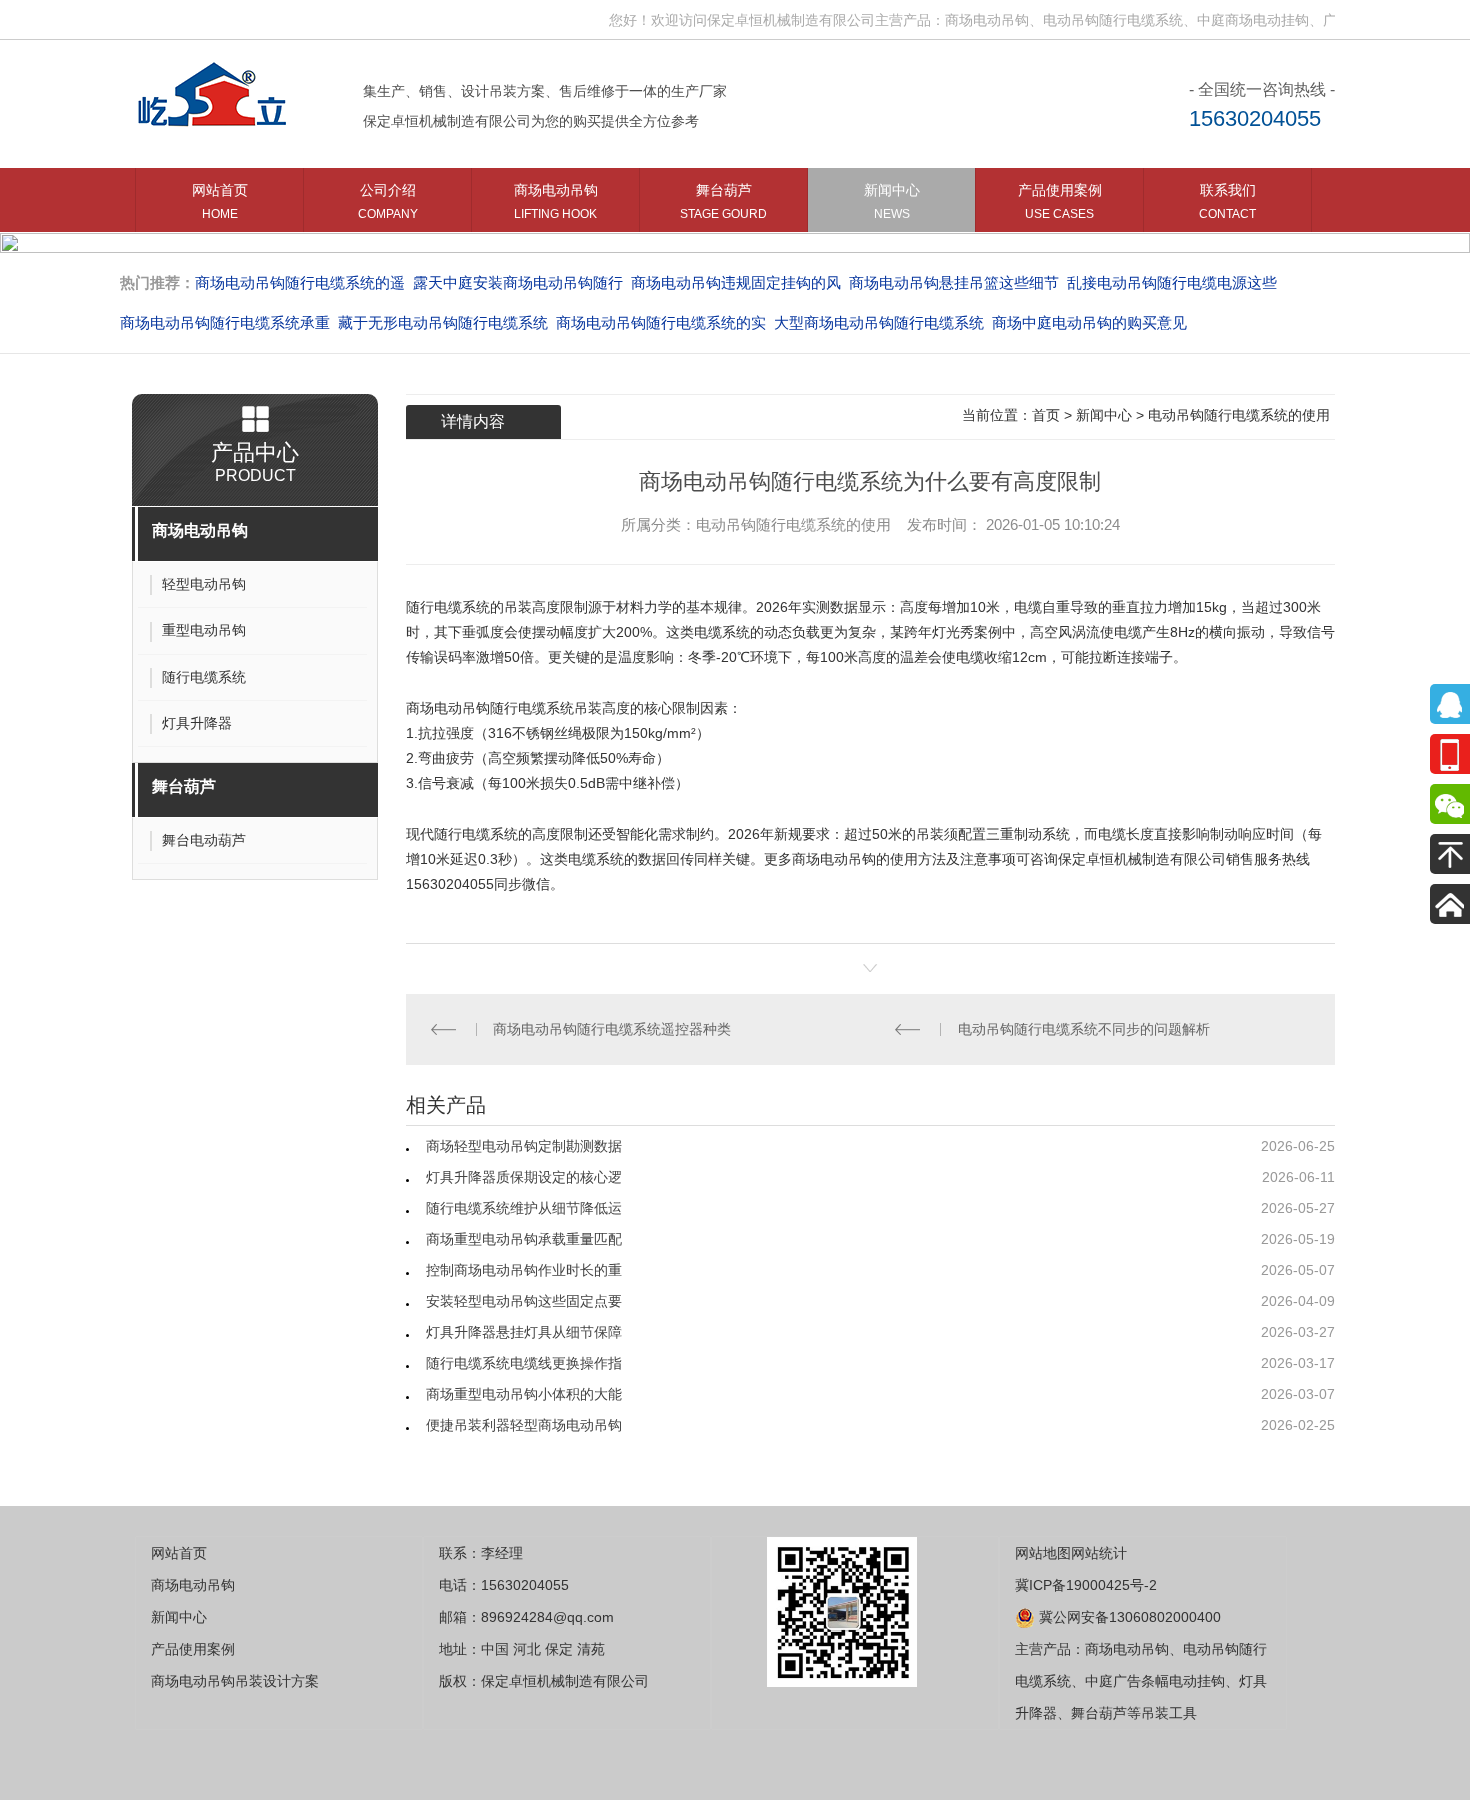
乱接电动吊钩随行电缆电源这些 (1172, 282)
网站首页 (220, 201)
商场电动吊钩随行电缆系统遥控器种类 (612, 1029)
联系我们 (1227, 201)
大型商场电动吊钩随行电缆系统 (879, 322)
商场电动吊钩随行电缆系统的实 (661, 322)
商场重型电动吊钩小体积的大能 (524, 1394)
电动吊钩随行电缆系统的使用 (1239, 415)
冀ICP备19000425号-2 (1086, 1585)
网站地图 (1043, 1553)
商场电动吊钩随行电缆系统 (490, 708)
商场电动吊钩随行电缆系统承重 (225, 322)
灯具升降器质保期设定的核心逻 (524, 1177)
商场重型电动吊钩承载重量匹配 (524, 1239)
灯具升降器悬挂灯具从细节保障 (524, 1332)
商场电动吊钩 (556, 201)
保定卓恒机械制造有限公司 (1142, 859)
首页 (1046, 415)
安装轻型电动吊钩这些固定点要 (524, 1301)
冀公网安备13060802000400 (1128, 1617)
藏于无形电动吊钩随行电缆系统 (443, 322)
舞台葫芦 (723, 201)
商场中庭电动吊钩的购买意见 (1089, 322)
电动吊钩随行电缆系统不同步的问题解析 (1084, 1029)
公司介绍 (388, 201)
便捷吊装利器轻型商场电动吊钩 (524, 1425)
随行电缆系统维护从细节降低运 (524, 1208)
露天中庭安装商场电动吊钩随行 (518, 282)
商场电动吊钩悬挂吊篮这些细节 (954, 282)
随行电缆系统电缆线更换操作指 (524, 1363)
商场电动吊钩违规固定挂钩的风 (736, 282)
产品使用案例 (1060, 201)
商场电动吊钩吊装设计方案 (235, 1681)
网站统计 (1099, 1553)
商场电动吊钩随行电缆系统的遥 (300, 282)
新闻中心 (892, 201)
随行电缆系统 (448, 607)
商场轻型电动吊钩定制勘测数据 (524, 1146)
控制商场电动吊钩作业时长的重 (524, 1270)
